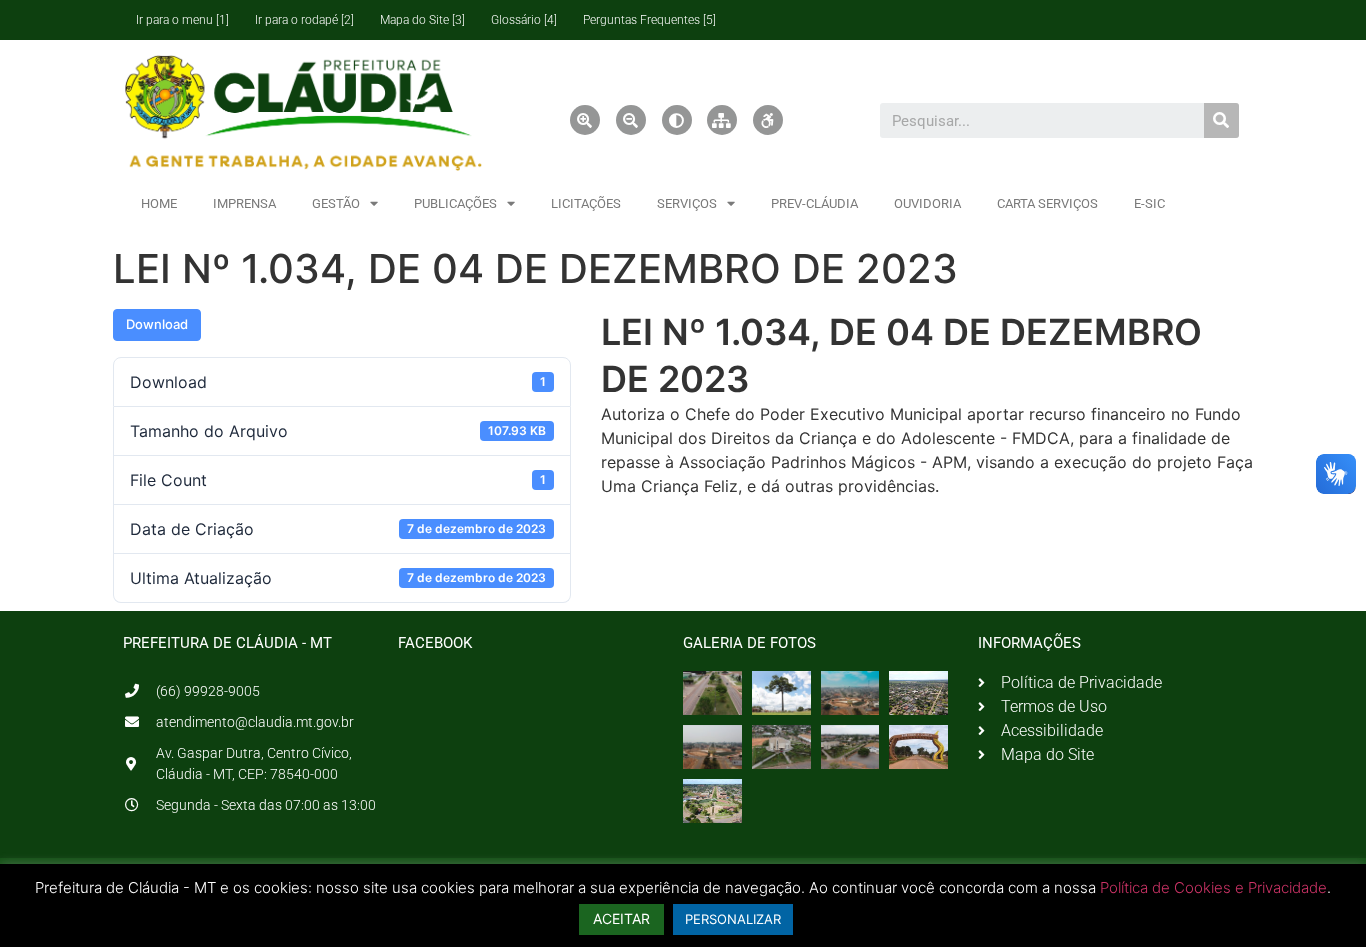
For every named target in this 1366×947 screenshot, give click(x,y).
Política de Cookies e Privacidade (1213, 887)
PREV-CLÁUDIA (814, 203)
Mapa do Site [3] (422, 20)
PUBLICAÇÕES (455, 203)
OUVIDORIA (927, 203)
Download (157, 324)
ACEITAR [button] (621, 918)
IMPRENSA (244, 203)
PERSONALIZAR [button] (733, 919)
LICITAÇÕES (586, 203)
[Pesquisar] (1221, 120)
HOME (159, 203)
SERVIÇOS (687, 203)
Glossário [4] (524, 20)
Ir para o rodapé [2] (304, 20)
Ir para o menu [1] (182, 20)
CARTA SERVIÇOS (1047, 203)
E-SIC (1149, 203)
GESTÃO (336, 203)
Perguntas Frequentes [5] (649, 20)
